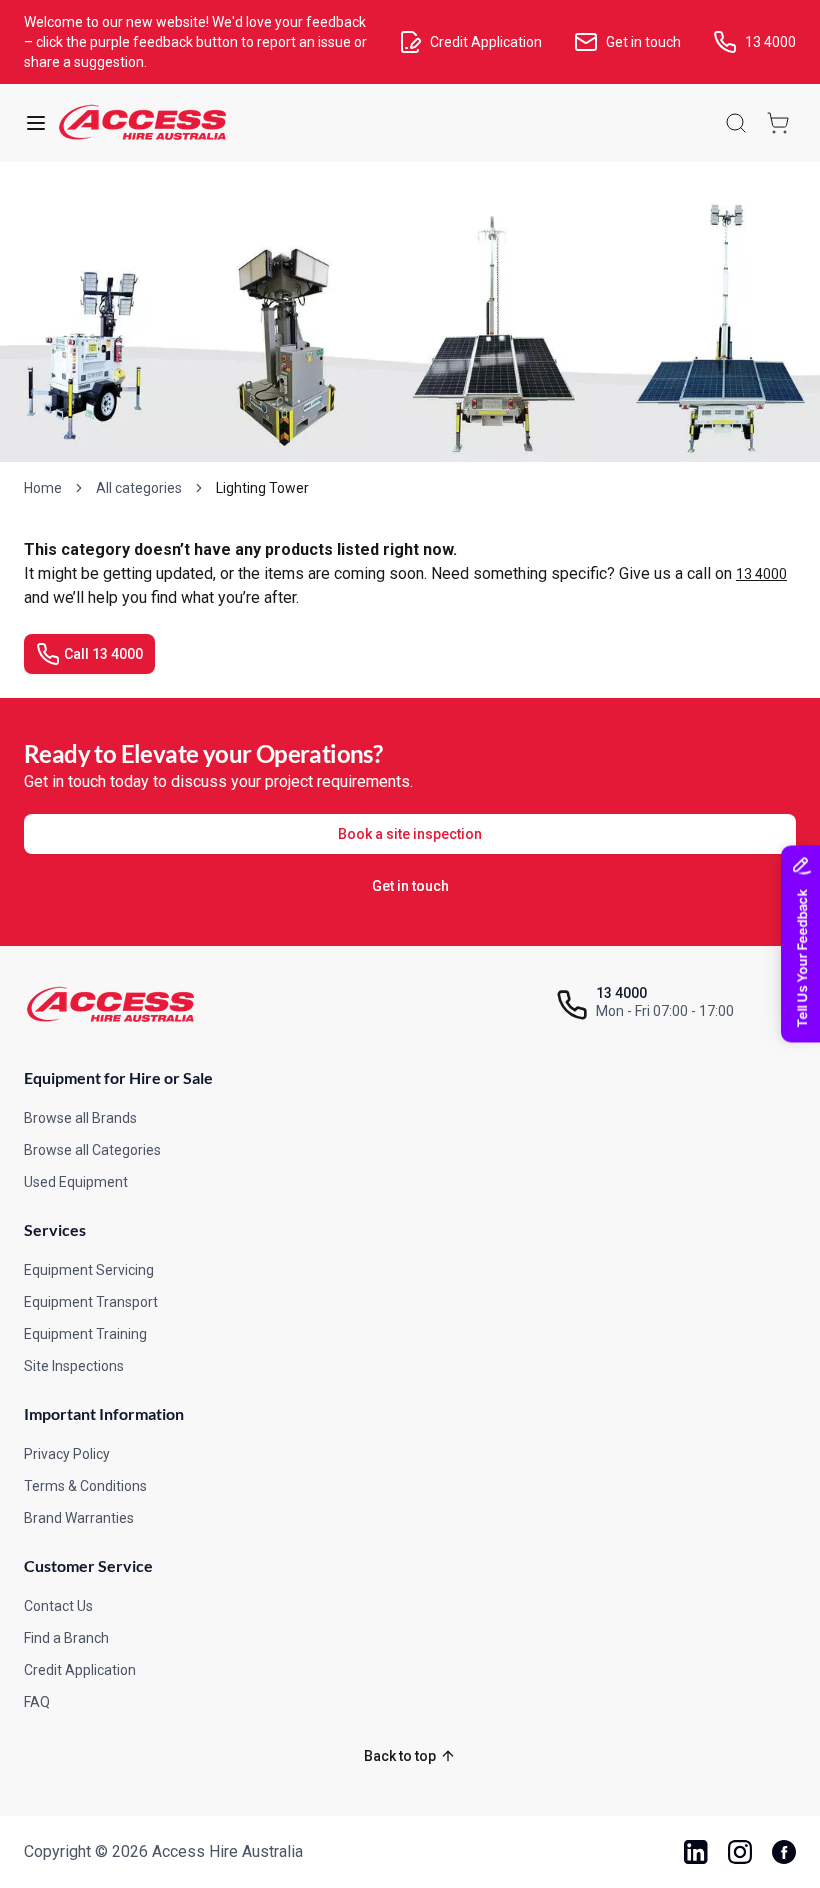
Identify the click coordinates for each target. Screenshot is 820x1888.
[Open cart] (778, 123)
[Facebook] (784, 1852)
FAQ (37, 1702)
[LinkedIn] (696, 1852)
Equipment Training (85, 1334)
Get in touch (410, 886)
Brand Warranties (79, 1518)
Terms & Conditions (85, 1486)
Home (43, 488)
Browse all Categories (92, 1150)
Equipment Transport (91, 1302)
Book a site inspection (410, 834)
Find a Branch (66, 1638)
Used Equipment (76, 1182)
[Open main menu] (36, 123)
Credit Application (80, 1670)
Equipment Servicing (89, 1270)
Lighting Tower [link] (262, 488)
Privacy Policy (67, 1454)
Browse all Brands (80, 1118)
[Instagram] (740, 1852)
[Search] (736, 123)
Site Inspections (74, 1366)
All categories (139, 488)
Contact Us (58, 1606)
